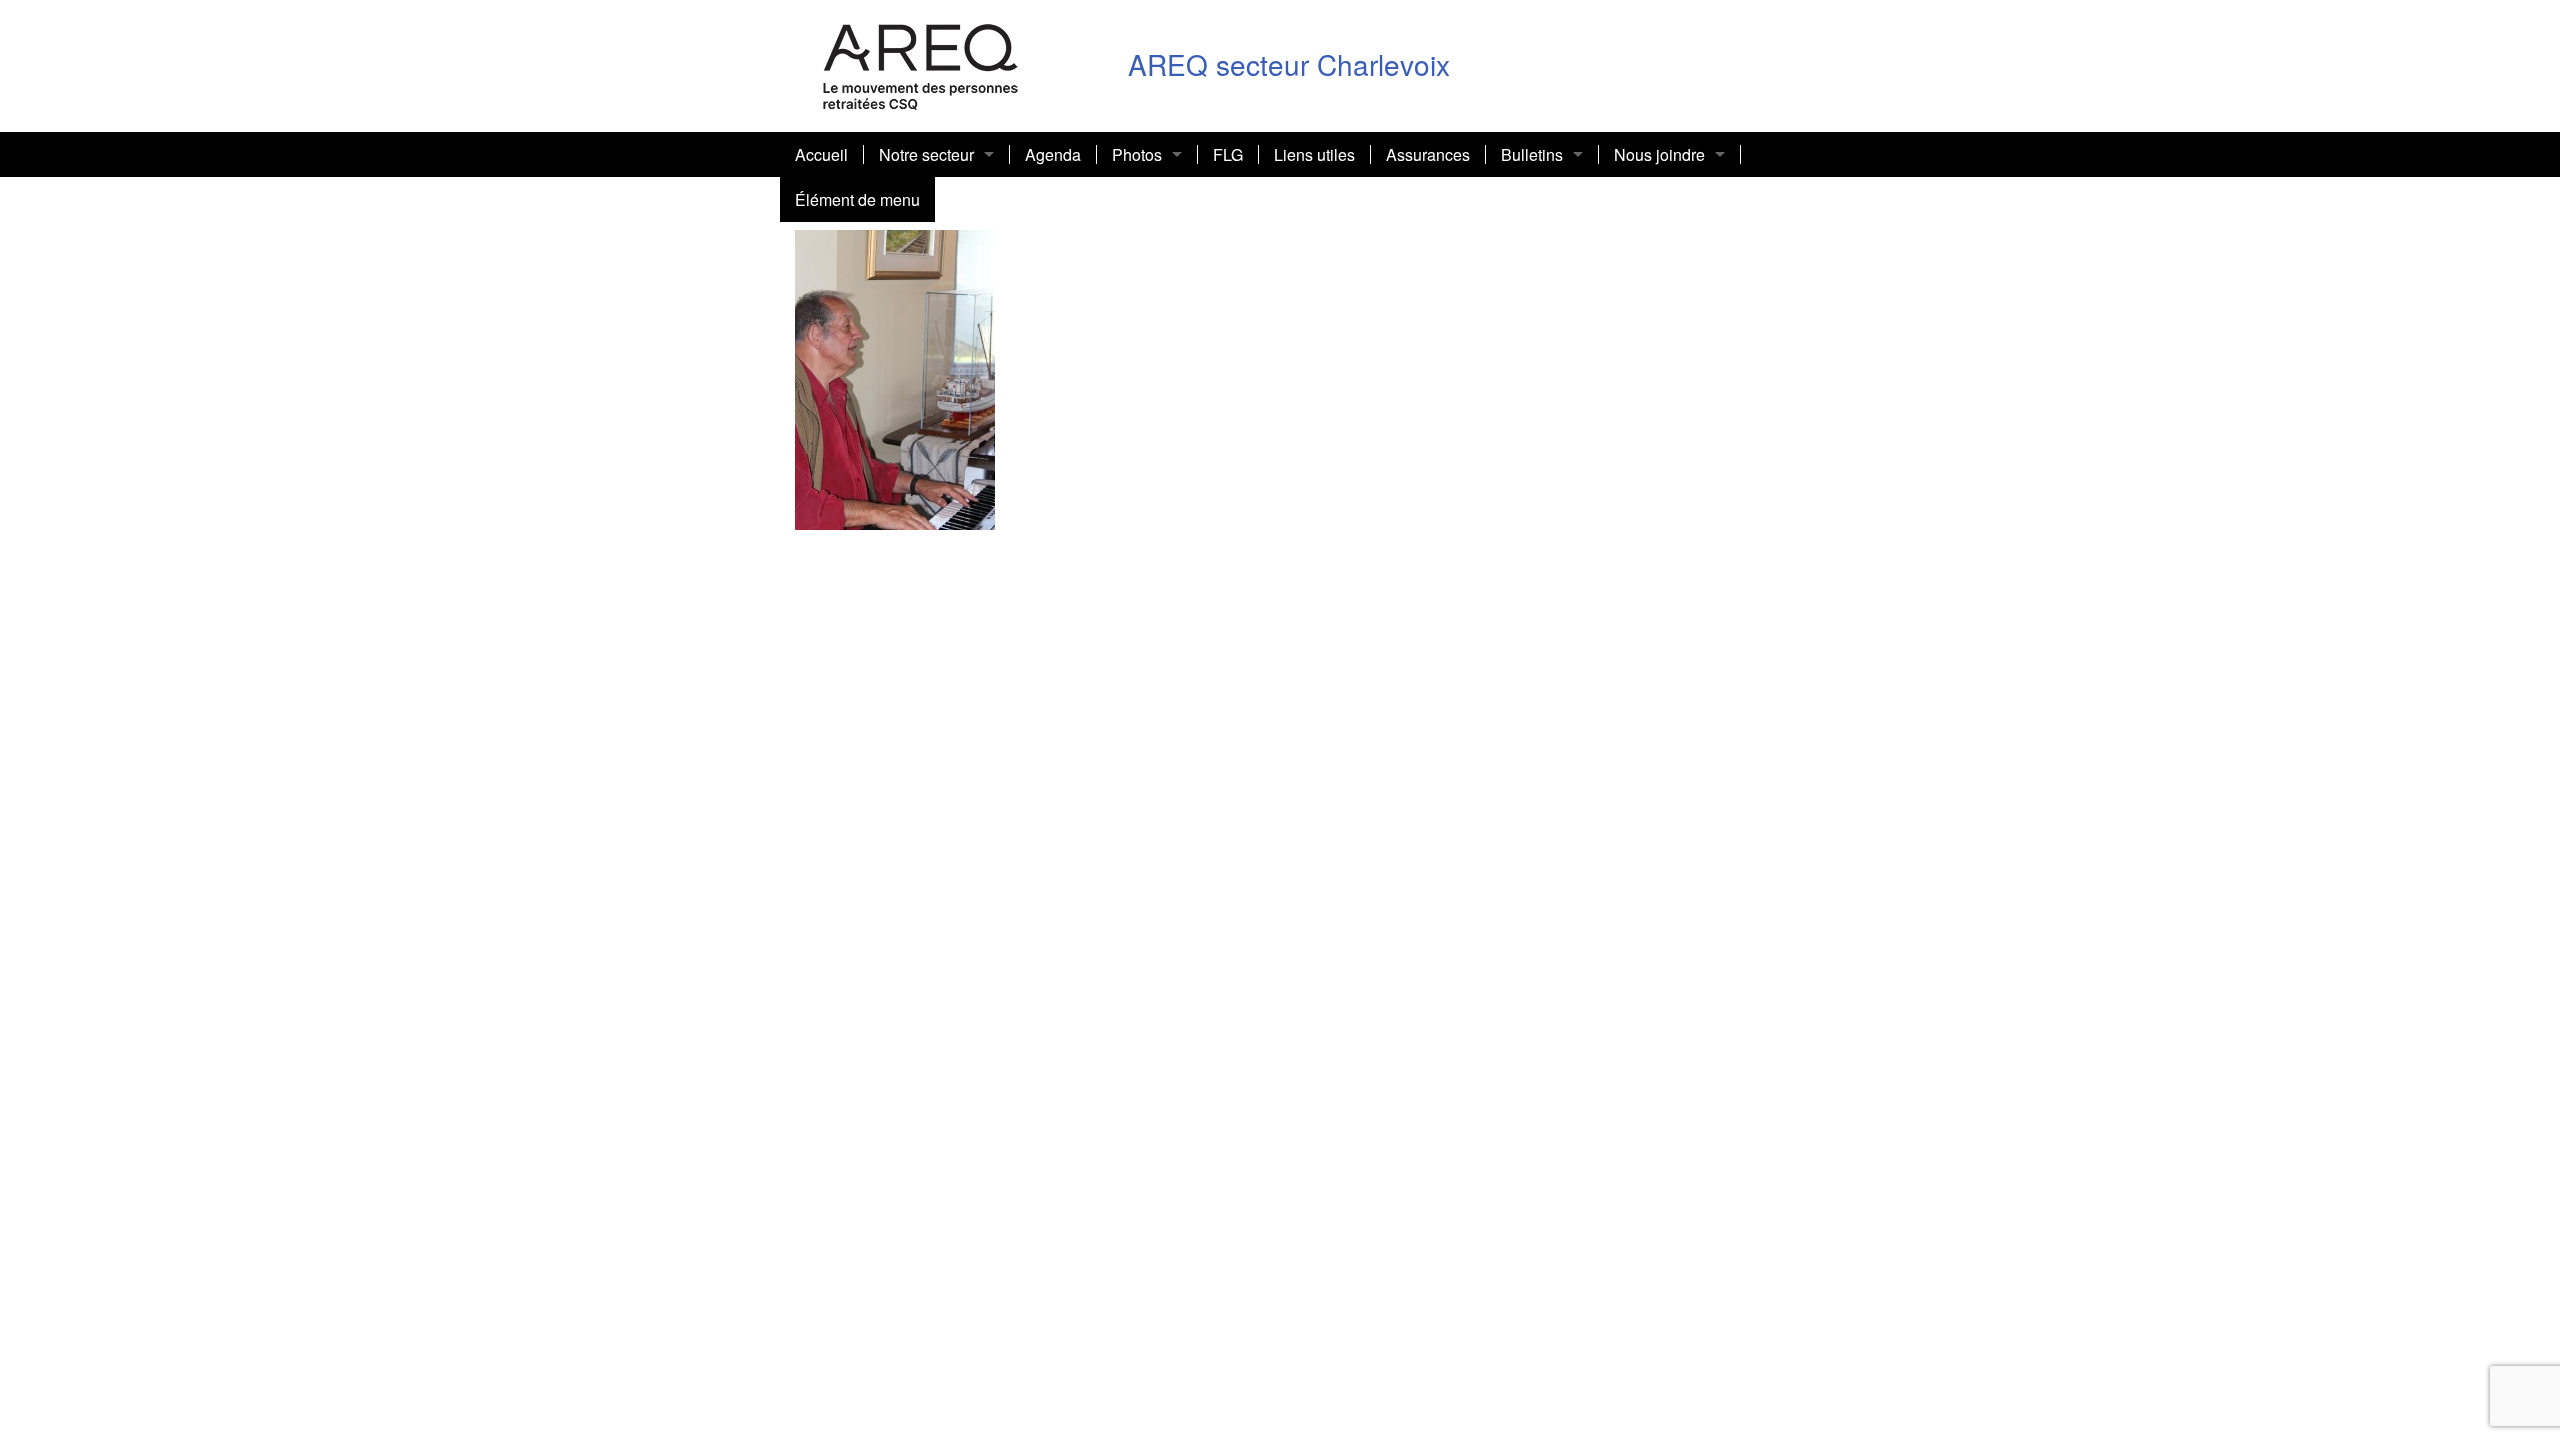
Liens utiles (1314, 154)
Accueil (821, 154)
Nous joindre (1659, 154)
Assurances (1428, 154)
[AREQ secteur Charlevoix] (921, 63)
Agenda (1053, 154)
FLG (1228, 154)
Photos (1137, 154)
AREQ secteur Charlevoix (1289, 64)
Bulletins (1532, 154)
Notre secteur (926, 154)
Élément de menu (857, 199)
